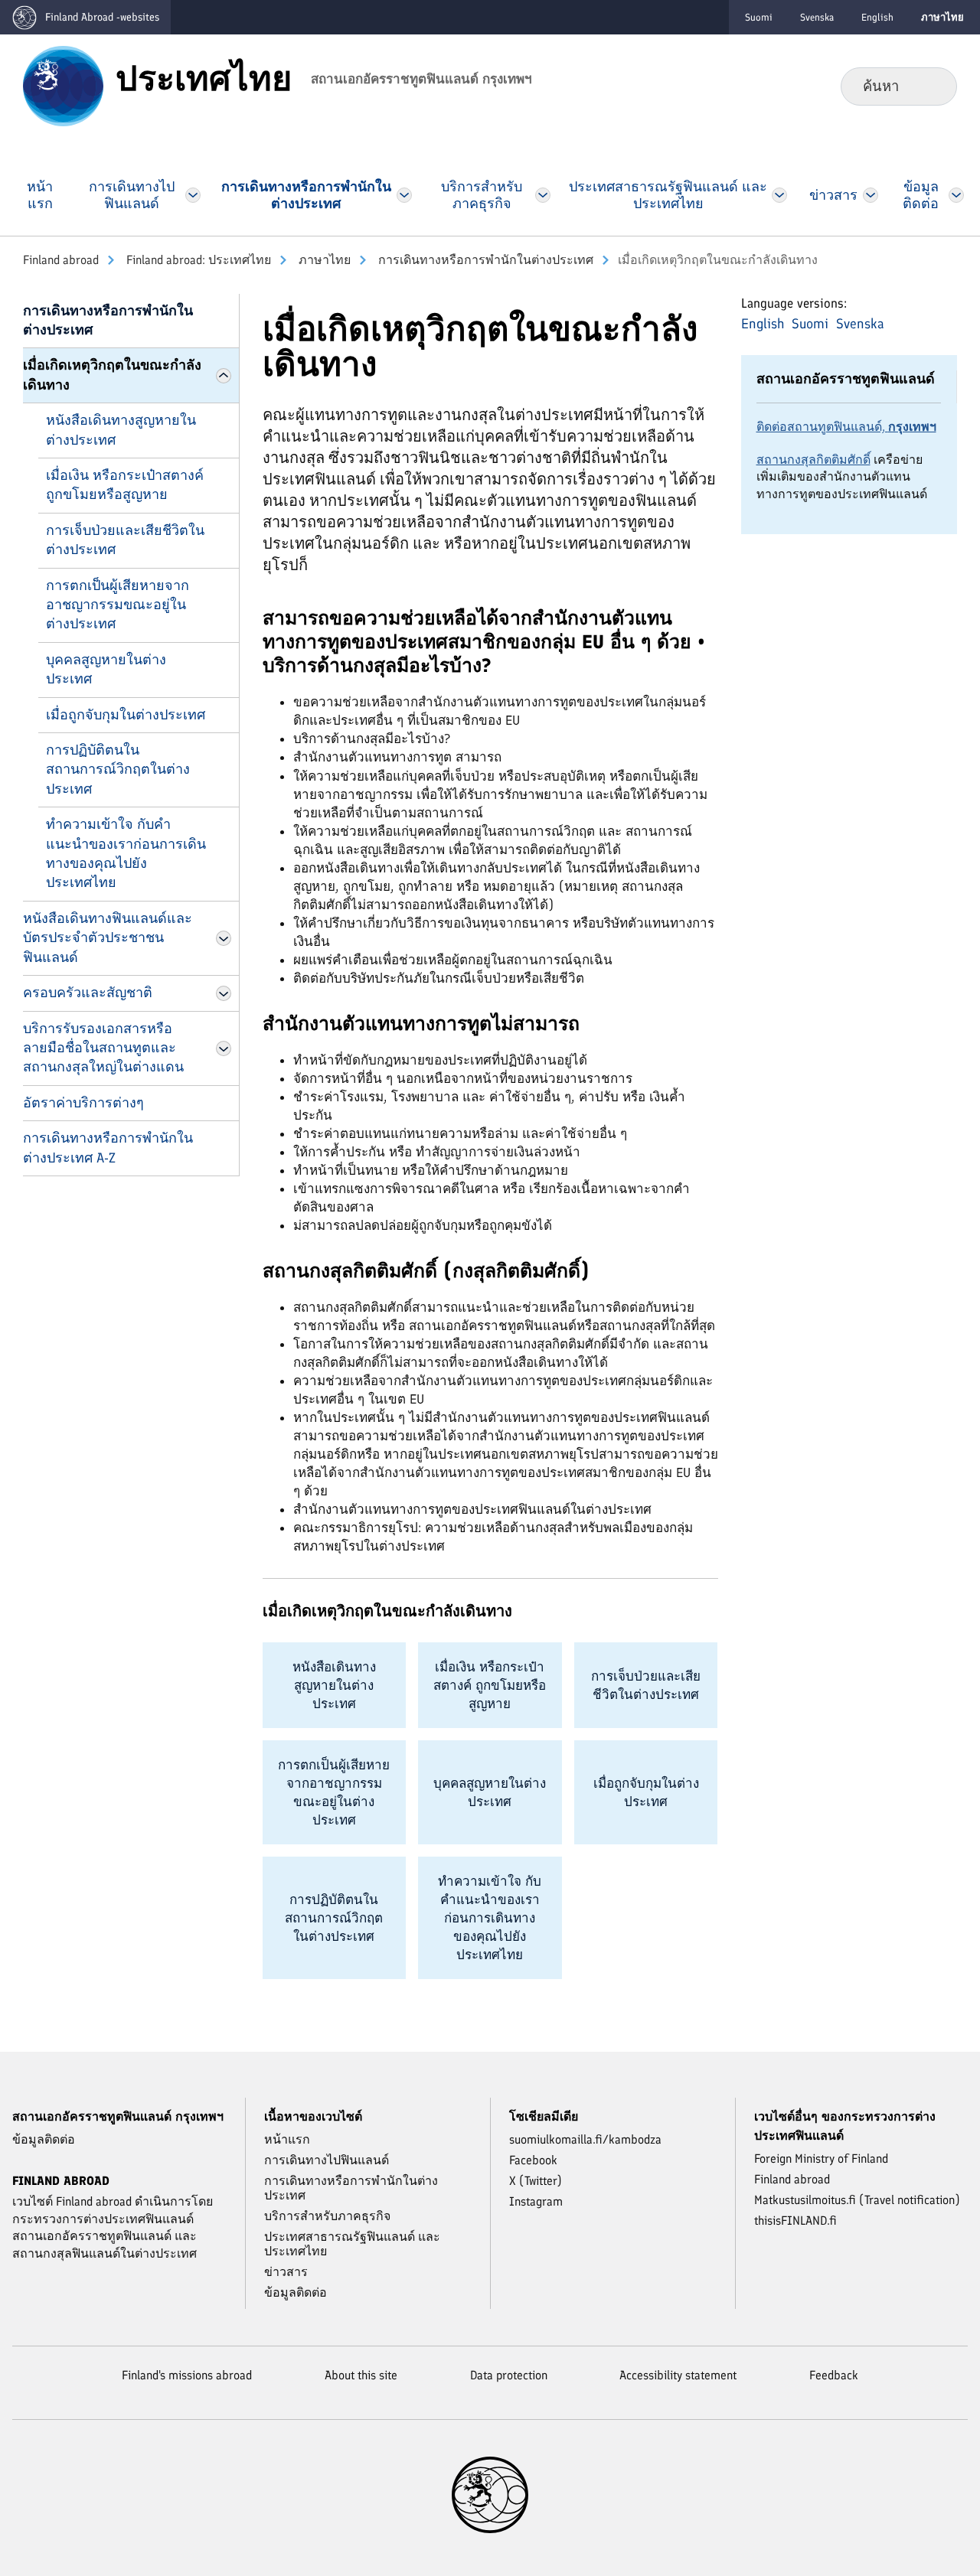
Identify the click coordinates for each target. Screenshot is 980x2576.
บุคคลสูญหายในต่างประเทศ (106, 669)
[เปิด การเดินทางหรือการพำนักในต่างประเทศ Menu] (404, 195)
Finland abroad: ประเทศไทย (197, 260)
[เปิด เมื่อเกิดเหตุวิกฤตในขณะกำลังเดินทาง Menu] (224, 376)
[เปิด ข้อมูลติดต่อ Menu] (956, 195)
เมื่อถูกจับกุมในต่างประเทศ (126, 715)
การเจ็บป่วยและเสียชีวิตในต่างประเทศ (125, 540)
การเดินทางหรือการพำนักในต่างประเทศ (484, 260)
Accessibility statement (678, 2375)
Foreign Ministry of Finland (821, 2159)
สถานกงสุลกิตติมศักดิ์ (813, 460)
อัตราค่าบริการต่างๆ (83, 1103)
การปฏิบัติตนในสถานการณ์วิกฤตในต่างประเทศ (118, 770)
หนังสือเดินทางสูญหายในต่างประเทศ (121, 430)
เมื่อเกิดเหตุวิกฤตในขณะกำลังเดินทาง (112, 375)
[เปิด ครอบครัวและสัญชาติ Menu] (224, 993)
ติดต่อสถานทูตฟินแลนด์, (846, 427)
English (877, 17)
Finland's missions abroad (187, 2375)
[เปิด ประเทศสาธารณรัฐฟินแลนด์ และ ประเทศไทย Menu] (779, 195)
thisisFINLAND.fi (795, 2221)
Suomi (759, 17)
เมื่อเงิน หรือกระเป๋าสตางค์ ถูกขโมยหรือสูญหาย (125, 485)
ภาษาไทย (323, 260)
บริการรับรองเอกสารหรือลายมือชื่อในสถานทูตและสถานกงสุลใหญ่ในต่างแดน (103, 1048)
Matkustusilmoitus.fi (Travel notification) (857, 2200)
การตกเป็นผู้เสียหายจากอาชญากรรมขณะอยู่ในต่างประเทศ (118, 605)
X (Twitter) (536, 2181)
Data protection (509, 2375)
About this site (361, 2375)
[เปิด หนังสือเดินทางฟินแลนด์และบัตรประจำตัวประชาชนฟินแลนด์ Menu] (224, 938)
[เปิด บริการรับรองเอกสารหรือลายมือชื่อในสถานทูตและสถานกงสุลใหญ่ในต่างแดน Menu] (224, 1048)
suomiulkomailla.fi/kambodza (585, 2139)
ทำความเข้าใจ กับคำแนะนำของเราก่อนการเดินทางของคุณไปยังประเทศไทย (126, 853)
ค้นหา (933, 86)
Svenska (817, 17)
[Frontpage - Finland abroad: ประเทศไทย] (63, 85)
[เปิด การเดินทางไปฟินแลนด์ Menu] (193, 195)
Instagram (536, 2201)
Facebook (533, 2160)
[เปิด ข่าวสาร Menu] (871, 195)
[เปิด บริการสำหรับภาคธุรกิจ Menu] (543, 195)
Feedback (834, 2375)
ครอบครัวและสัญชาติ (88, 993)
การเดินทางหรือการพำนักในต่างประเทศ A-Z (108, 1148)
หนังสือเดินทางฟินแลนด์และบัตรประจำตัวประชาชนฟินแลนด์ (108, 938)
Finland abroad (61, 260)
